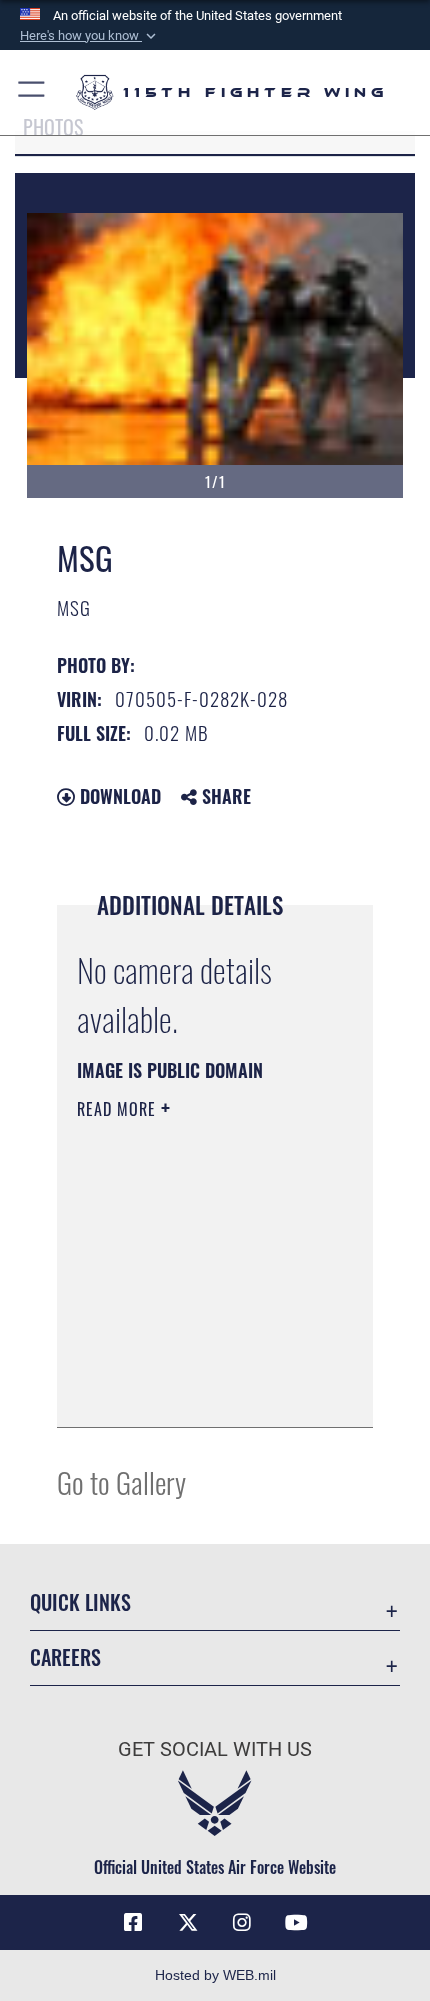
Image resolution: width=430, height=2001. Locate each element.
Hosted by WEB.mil (215, 1975)
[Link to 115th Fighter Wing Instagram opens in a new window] (242, 1923)
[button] (90, 36)
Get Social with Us (215, 1749)
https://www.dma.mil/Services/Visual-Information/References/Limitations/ (198, 1390)
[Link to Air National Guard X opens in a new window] (188, 1923)
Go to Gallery (121, 1481)
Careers (65, 1657)
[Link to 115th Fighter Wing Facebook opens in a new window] (133, 1923)
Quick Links (80, 1602)
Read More (119, 1109)
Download (118, 796)
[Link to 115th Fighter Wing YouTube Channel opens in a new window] (297, 1923)
